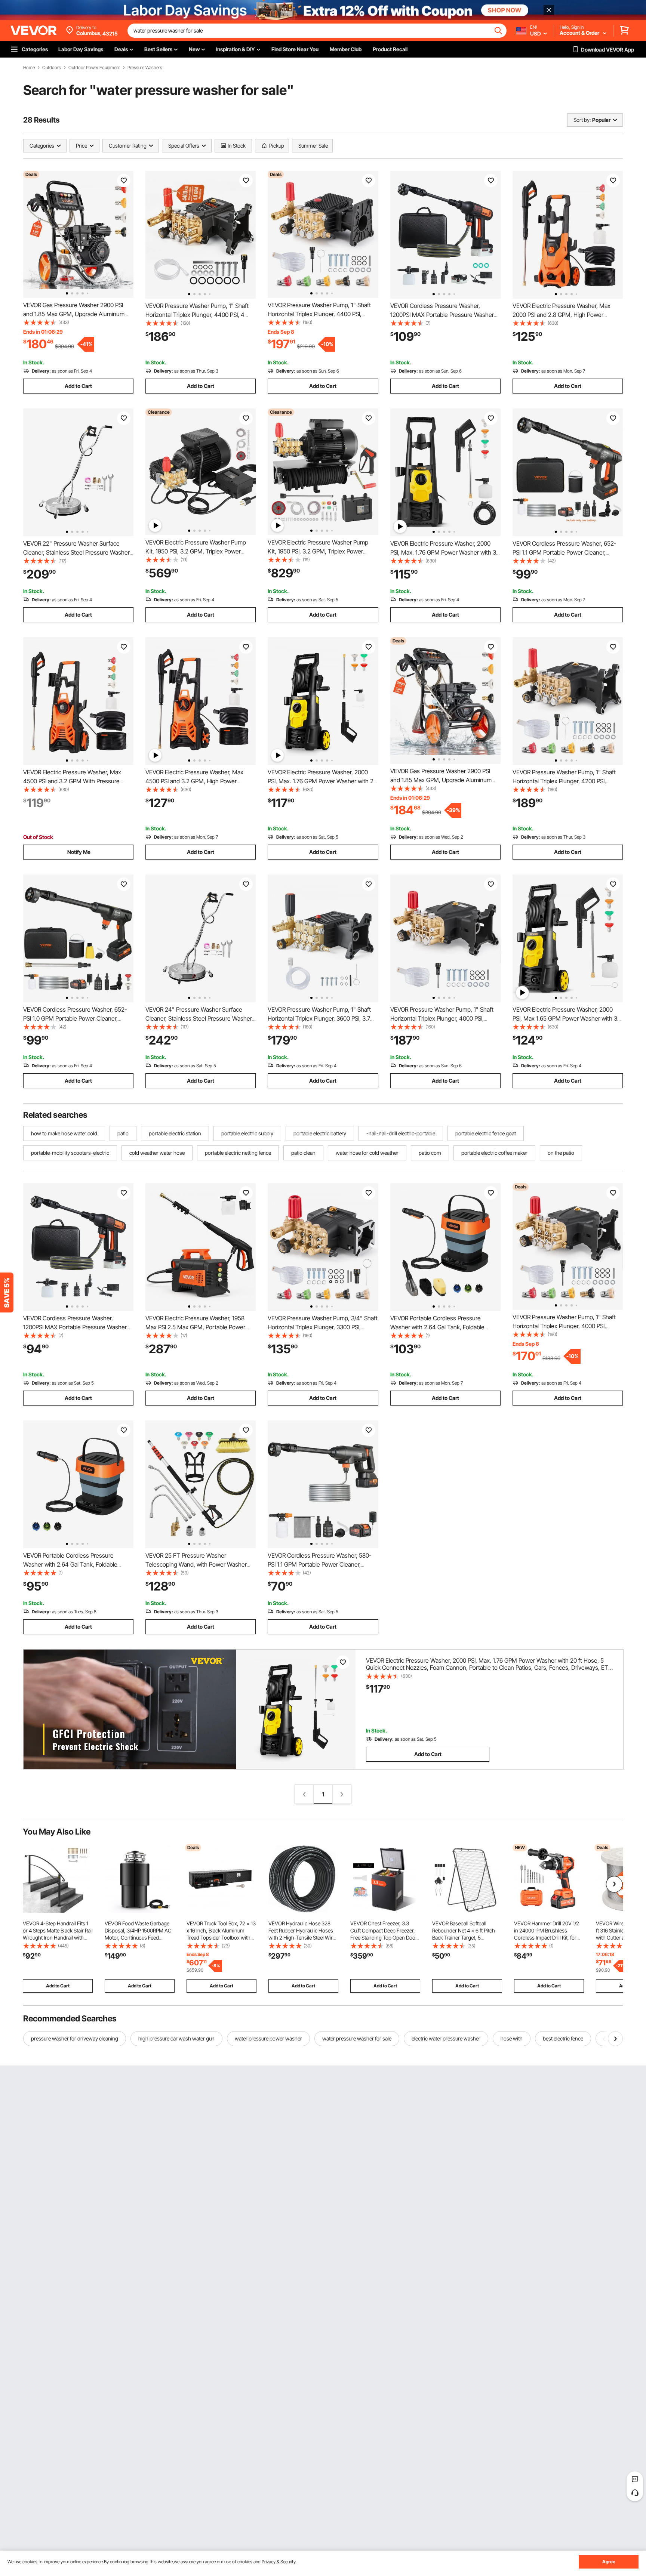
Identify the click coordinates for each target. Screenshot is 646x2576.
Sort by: (582, 120)
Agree (609, 2562)
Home (29, 68)
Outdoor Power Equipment (94, 68)
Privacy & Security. (279, 2562)
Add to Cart (78, 386)
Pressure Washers (145, 68)
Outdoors (52, 68)
